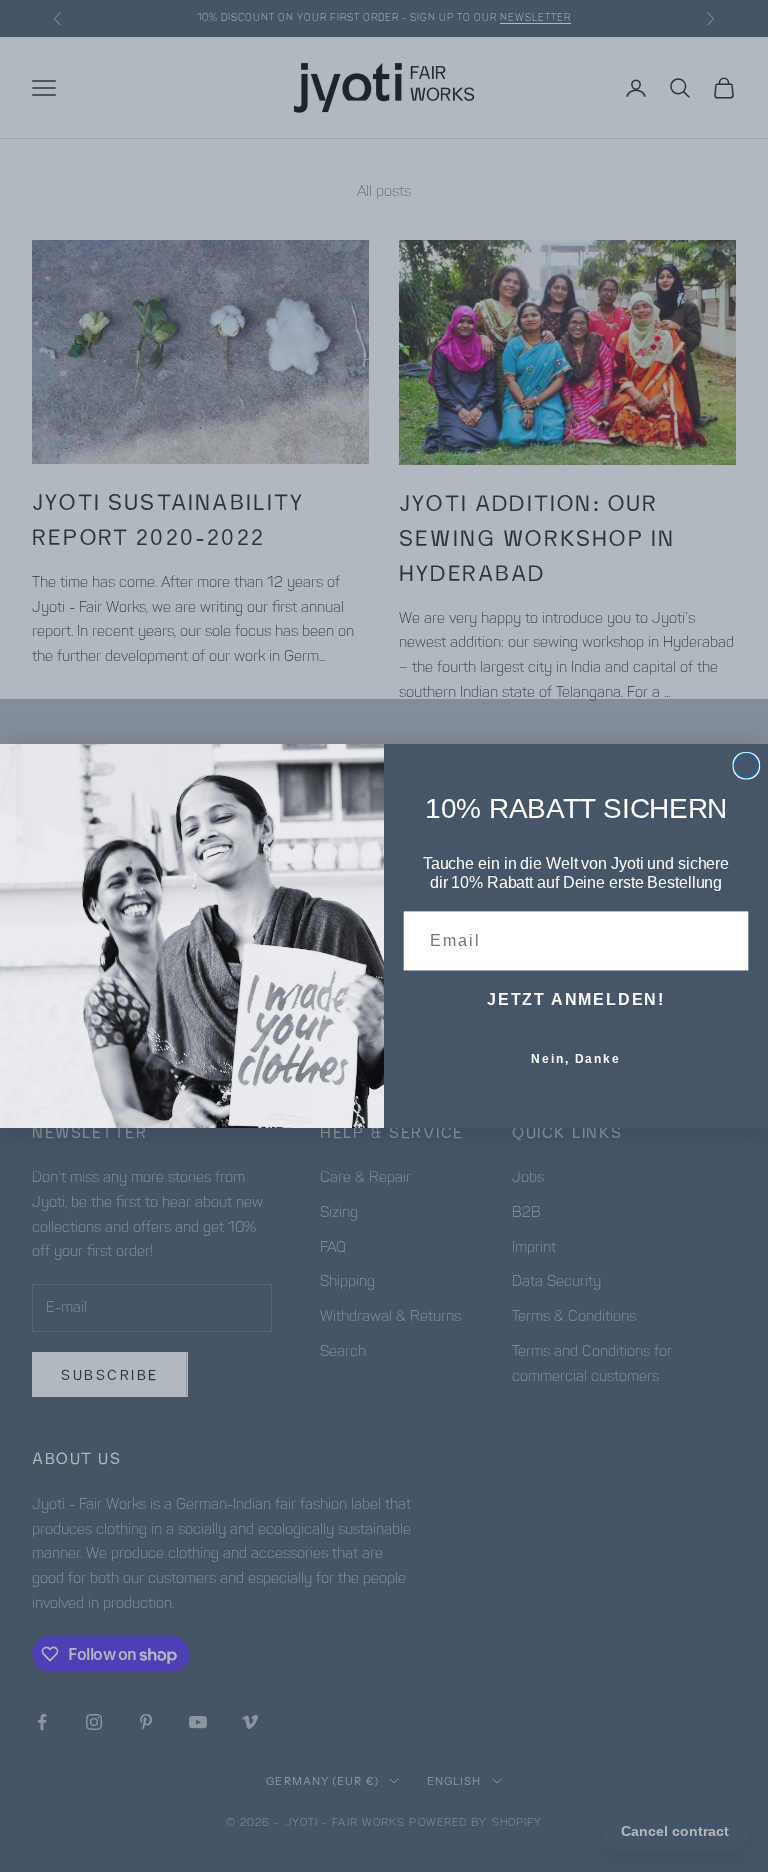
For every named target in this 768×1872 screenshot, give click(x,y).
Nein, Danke (576, 1059)
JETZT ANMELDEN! (576, 999)
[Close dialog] (747, 766)
